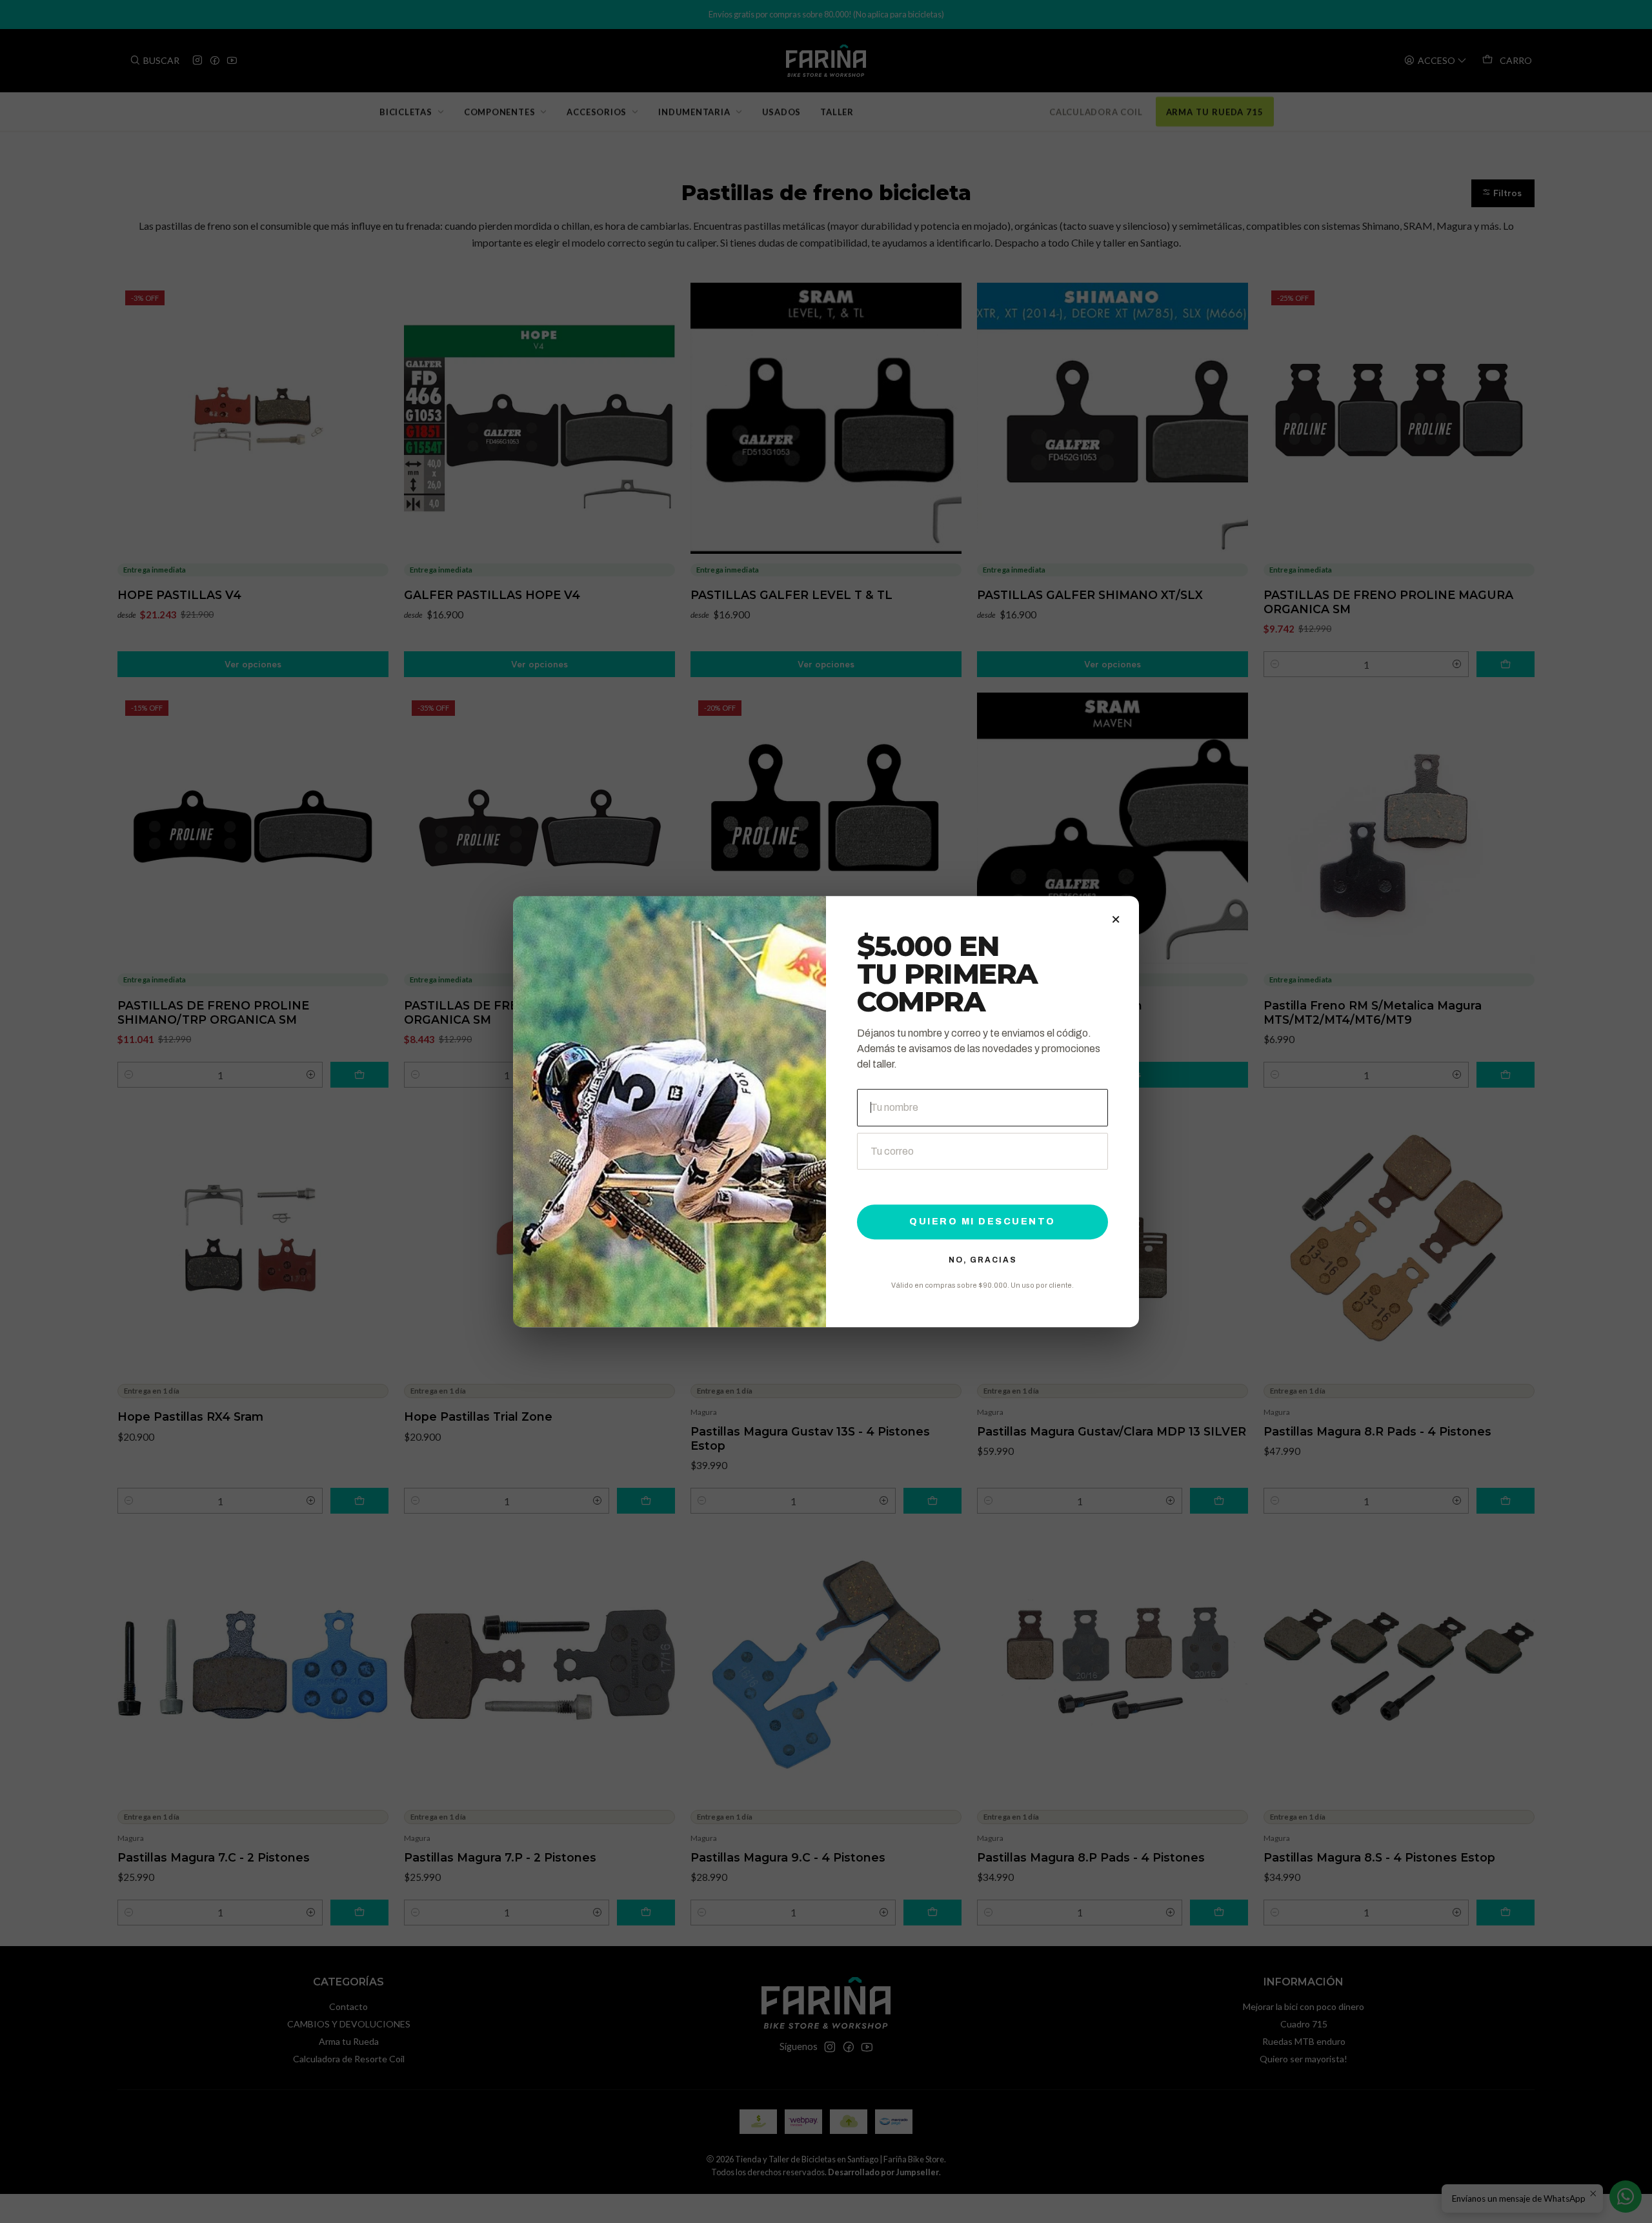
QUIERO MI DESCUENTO (982, 1222)
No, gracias (983, 1260)
